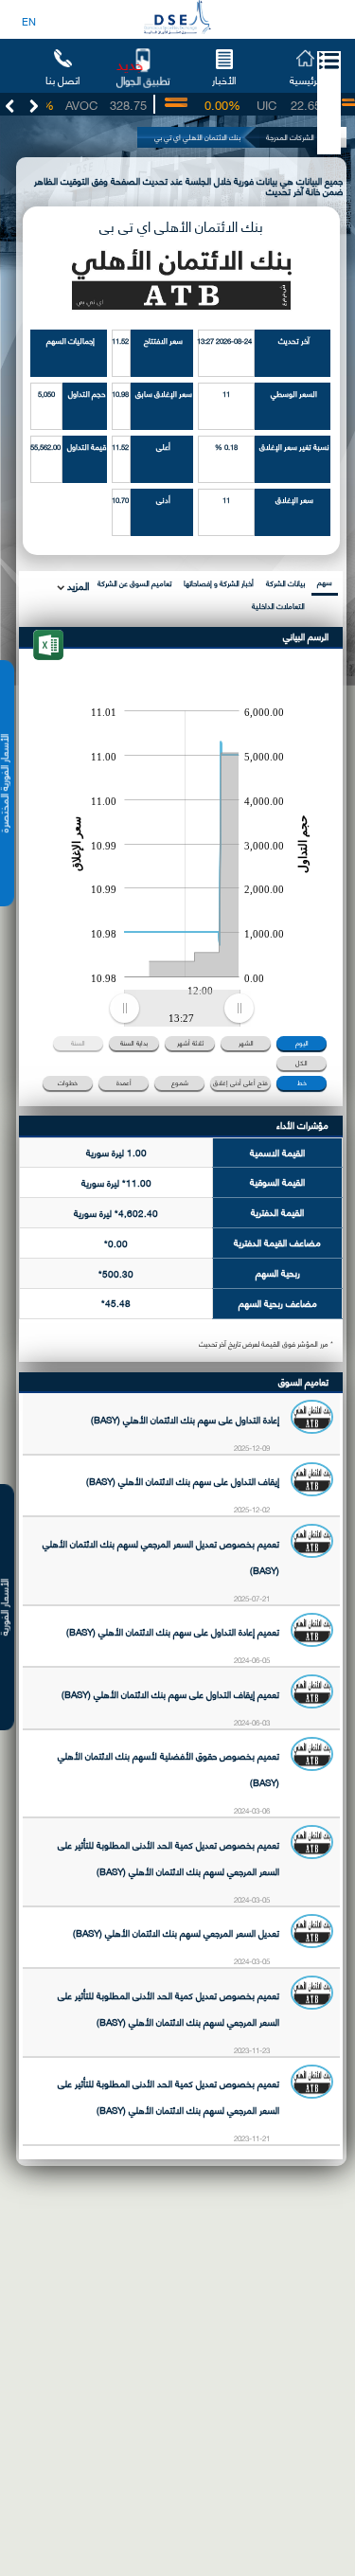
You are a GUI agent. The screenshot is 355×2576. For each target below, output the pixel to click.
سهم (325, 582)
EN (29, 21)
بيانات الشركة (285, 583)
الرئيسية (305, 80)
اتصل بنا (62, 80)
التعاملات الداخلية (278, 606)
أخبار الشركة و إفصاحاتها (219, 583)
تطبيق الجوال (143, 80)
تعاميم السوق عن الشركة (134, 583)
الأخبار (224, 80)
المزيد (77, 585)
